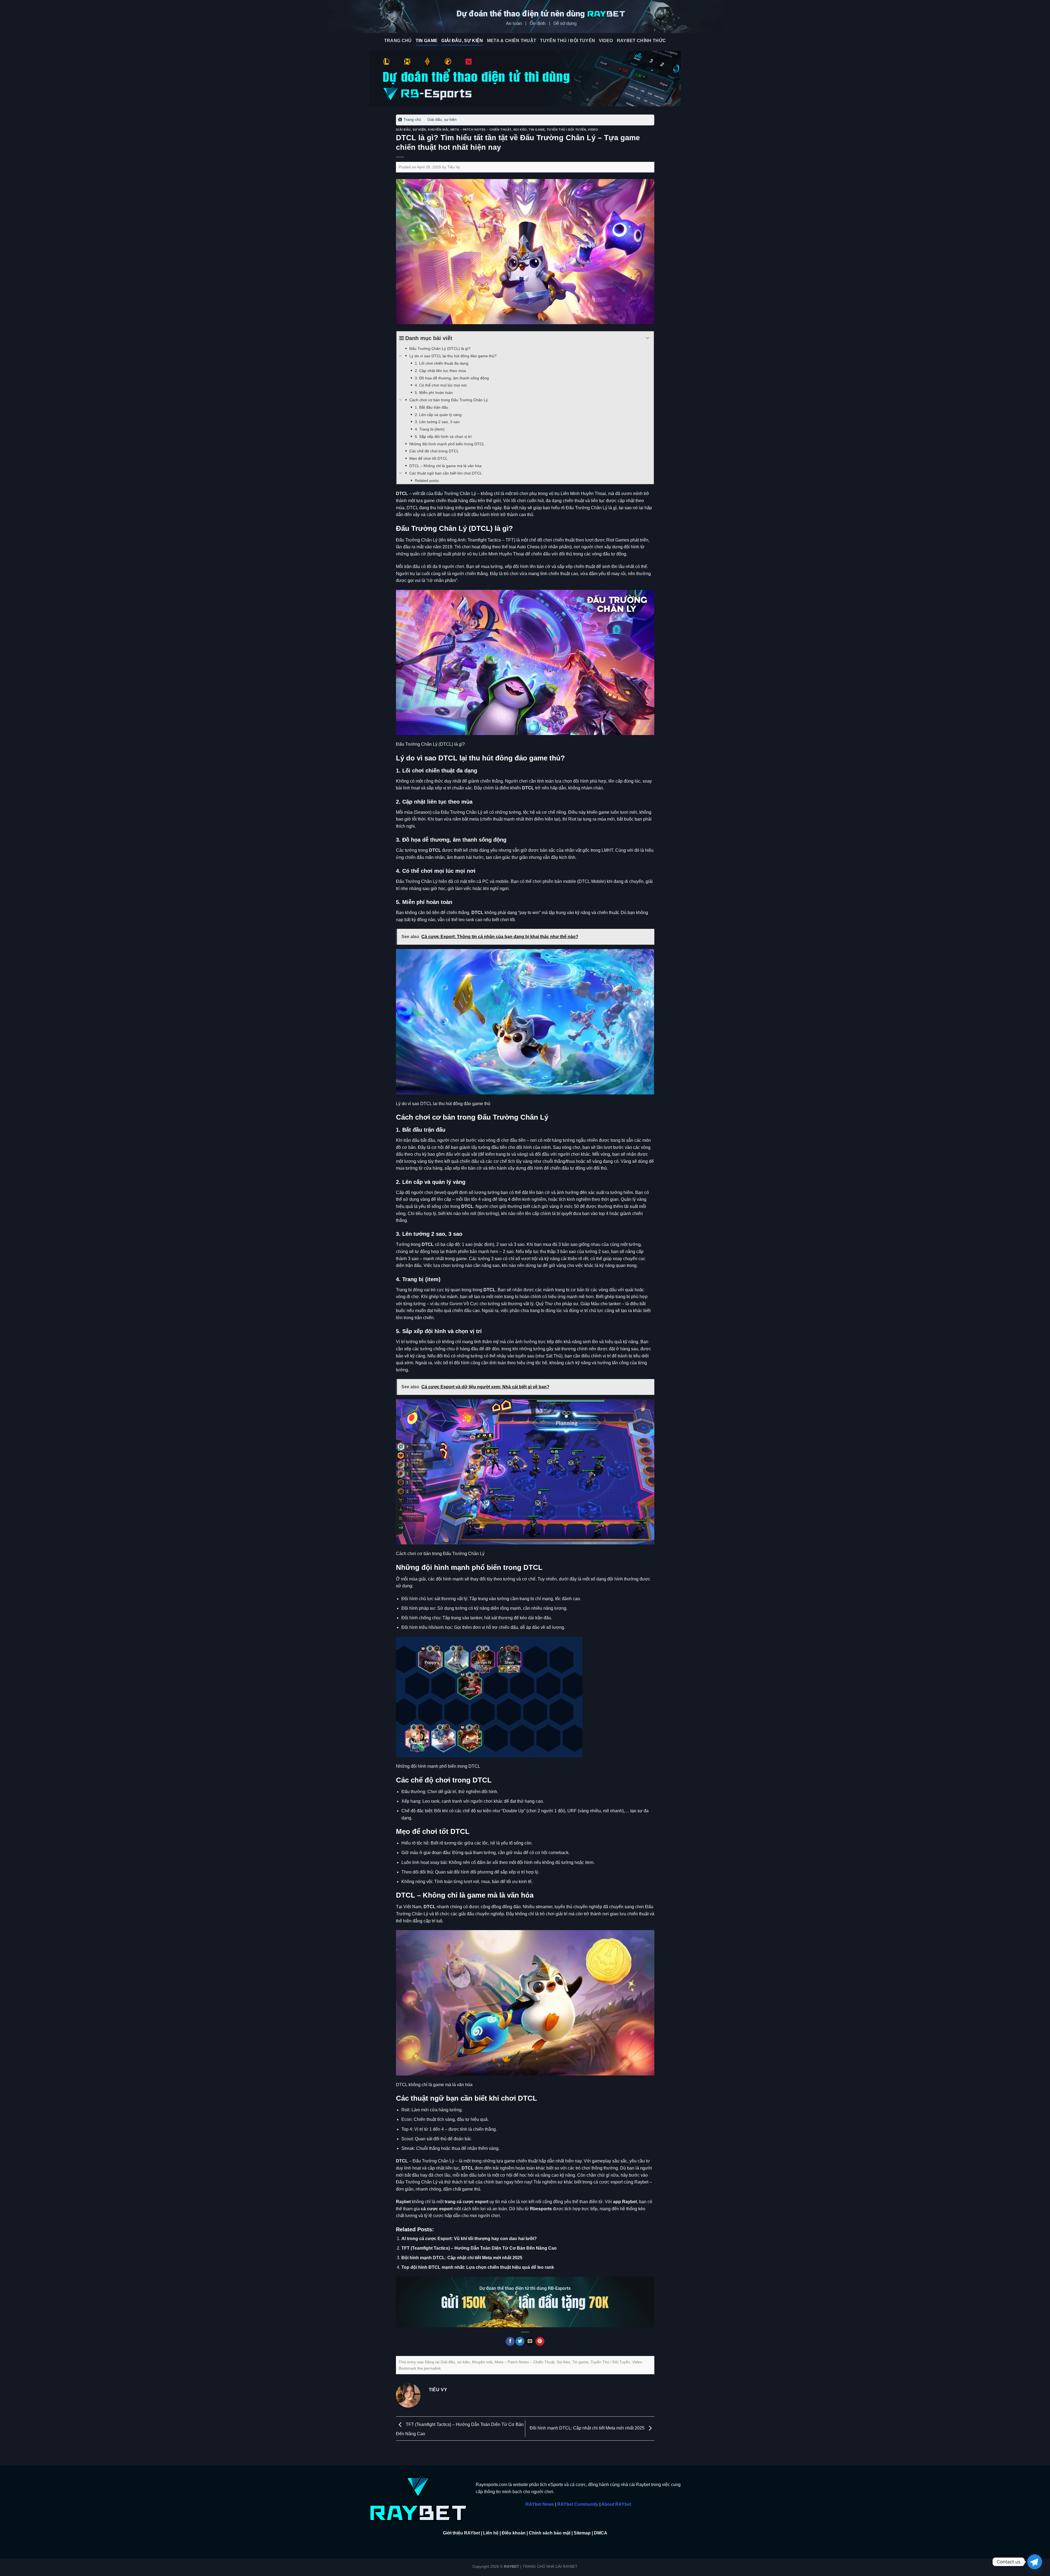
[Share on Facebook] (510, 2341)
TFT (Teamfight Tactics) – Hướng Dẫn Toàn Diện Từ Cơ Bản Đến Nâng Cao (479, 2248)
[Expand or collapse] (648, 338)
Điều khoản (514, 2533)
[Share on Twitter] (520, 2341)
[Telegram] (1035, 2562)
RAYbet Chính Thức (641, 41)
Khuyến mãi (438, 130)
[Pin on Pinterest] (540, 2341)
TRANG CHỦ (398, 41)
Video (606, 41)
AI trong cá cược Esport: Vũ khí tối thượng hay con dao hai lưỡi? (469, 2239)
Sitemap (582, 2533)
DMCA (601, 2533)
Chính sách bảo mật (550, 2533)
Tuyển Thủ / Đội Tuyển (568, 41)
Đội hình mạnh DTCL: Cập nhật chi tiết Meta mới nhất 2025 (462, 2258)
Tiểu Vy (454, 167)
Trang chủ (412, 119)
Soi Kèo (520, 130)
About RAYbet (616, 2504)
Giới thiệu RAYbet (461, 2533)
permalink (432, 2368)
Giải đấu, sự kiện (462, 41)
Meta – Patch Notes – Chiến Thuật (481, 130)
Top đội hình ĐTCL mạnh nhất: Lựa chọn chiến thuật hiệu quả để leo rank (478, 2267)
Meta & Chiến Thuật (512, 41)
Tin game (427, 41)
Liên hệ (491, 2533)
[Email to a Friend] (530, 2341)
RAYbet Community (578, 2504)
